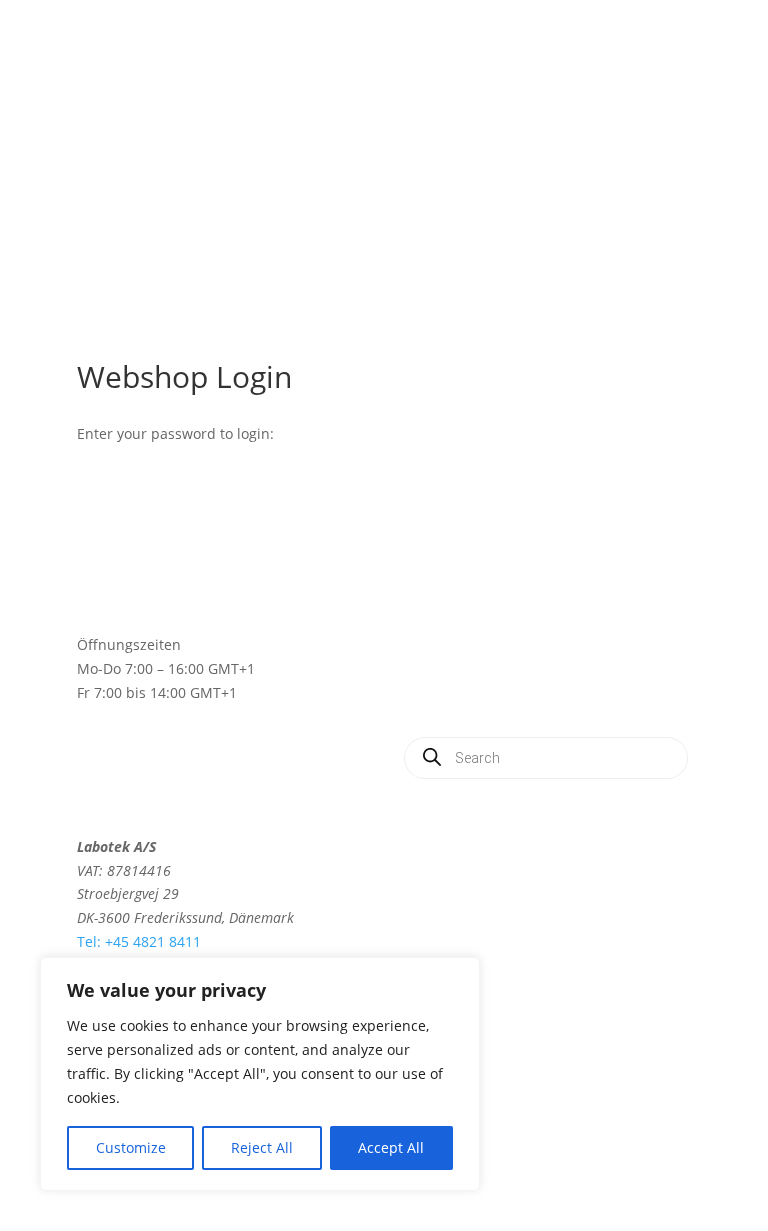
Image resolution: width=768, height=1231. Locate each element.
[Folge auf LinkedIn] (457, 851)
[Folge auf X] (417, 851)
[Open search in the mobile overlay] (546, 758)
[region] (260, 1074)
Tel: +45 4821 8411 (139, 941)
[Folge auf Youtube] (537, 851)
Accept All (391, 1147)
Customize (131, 1147)
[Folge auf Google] (497, 851)
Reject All (262, 1147)
